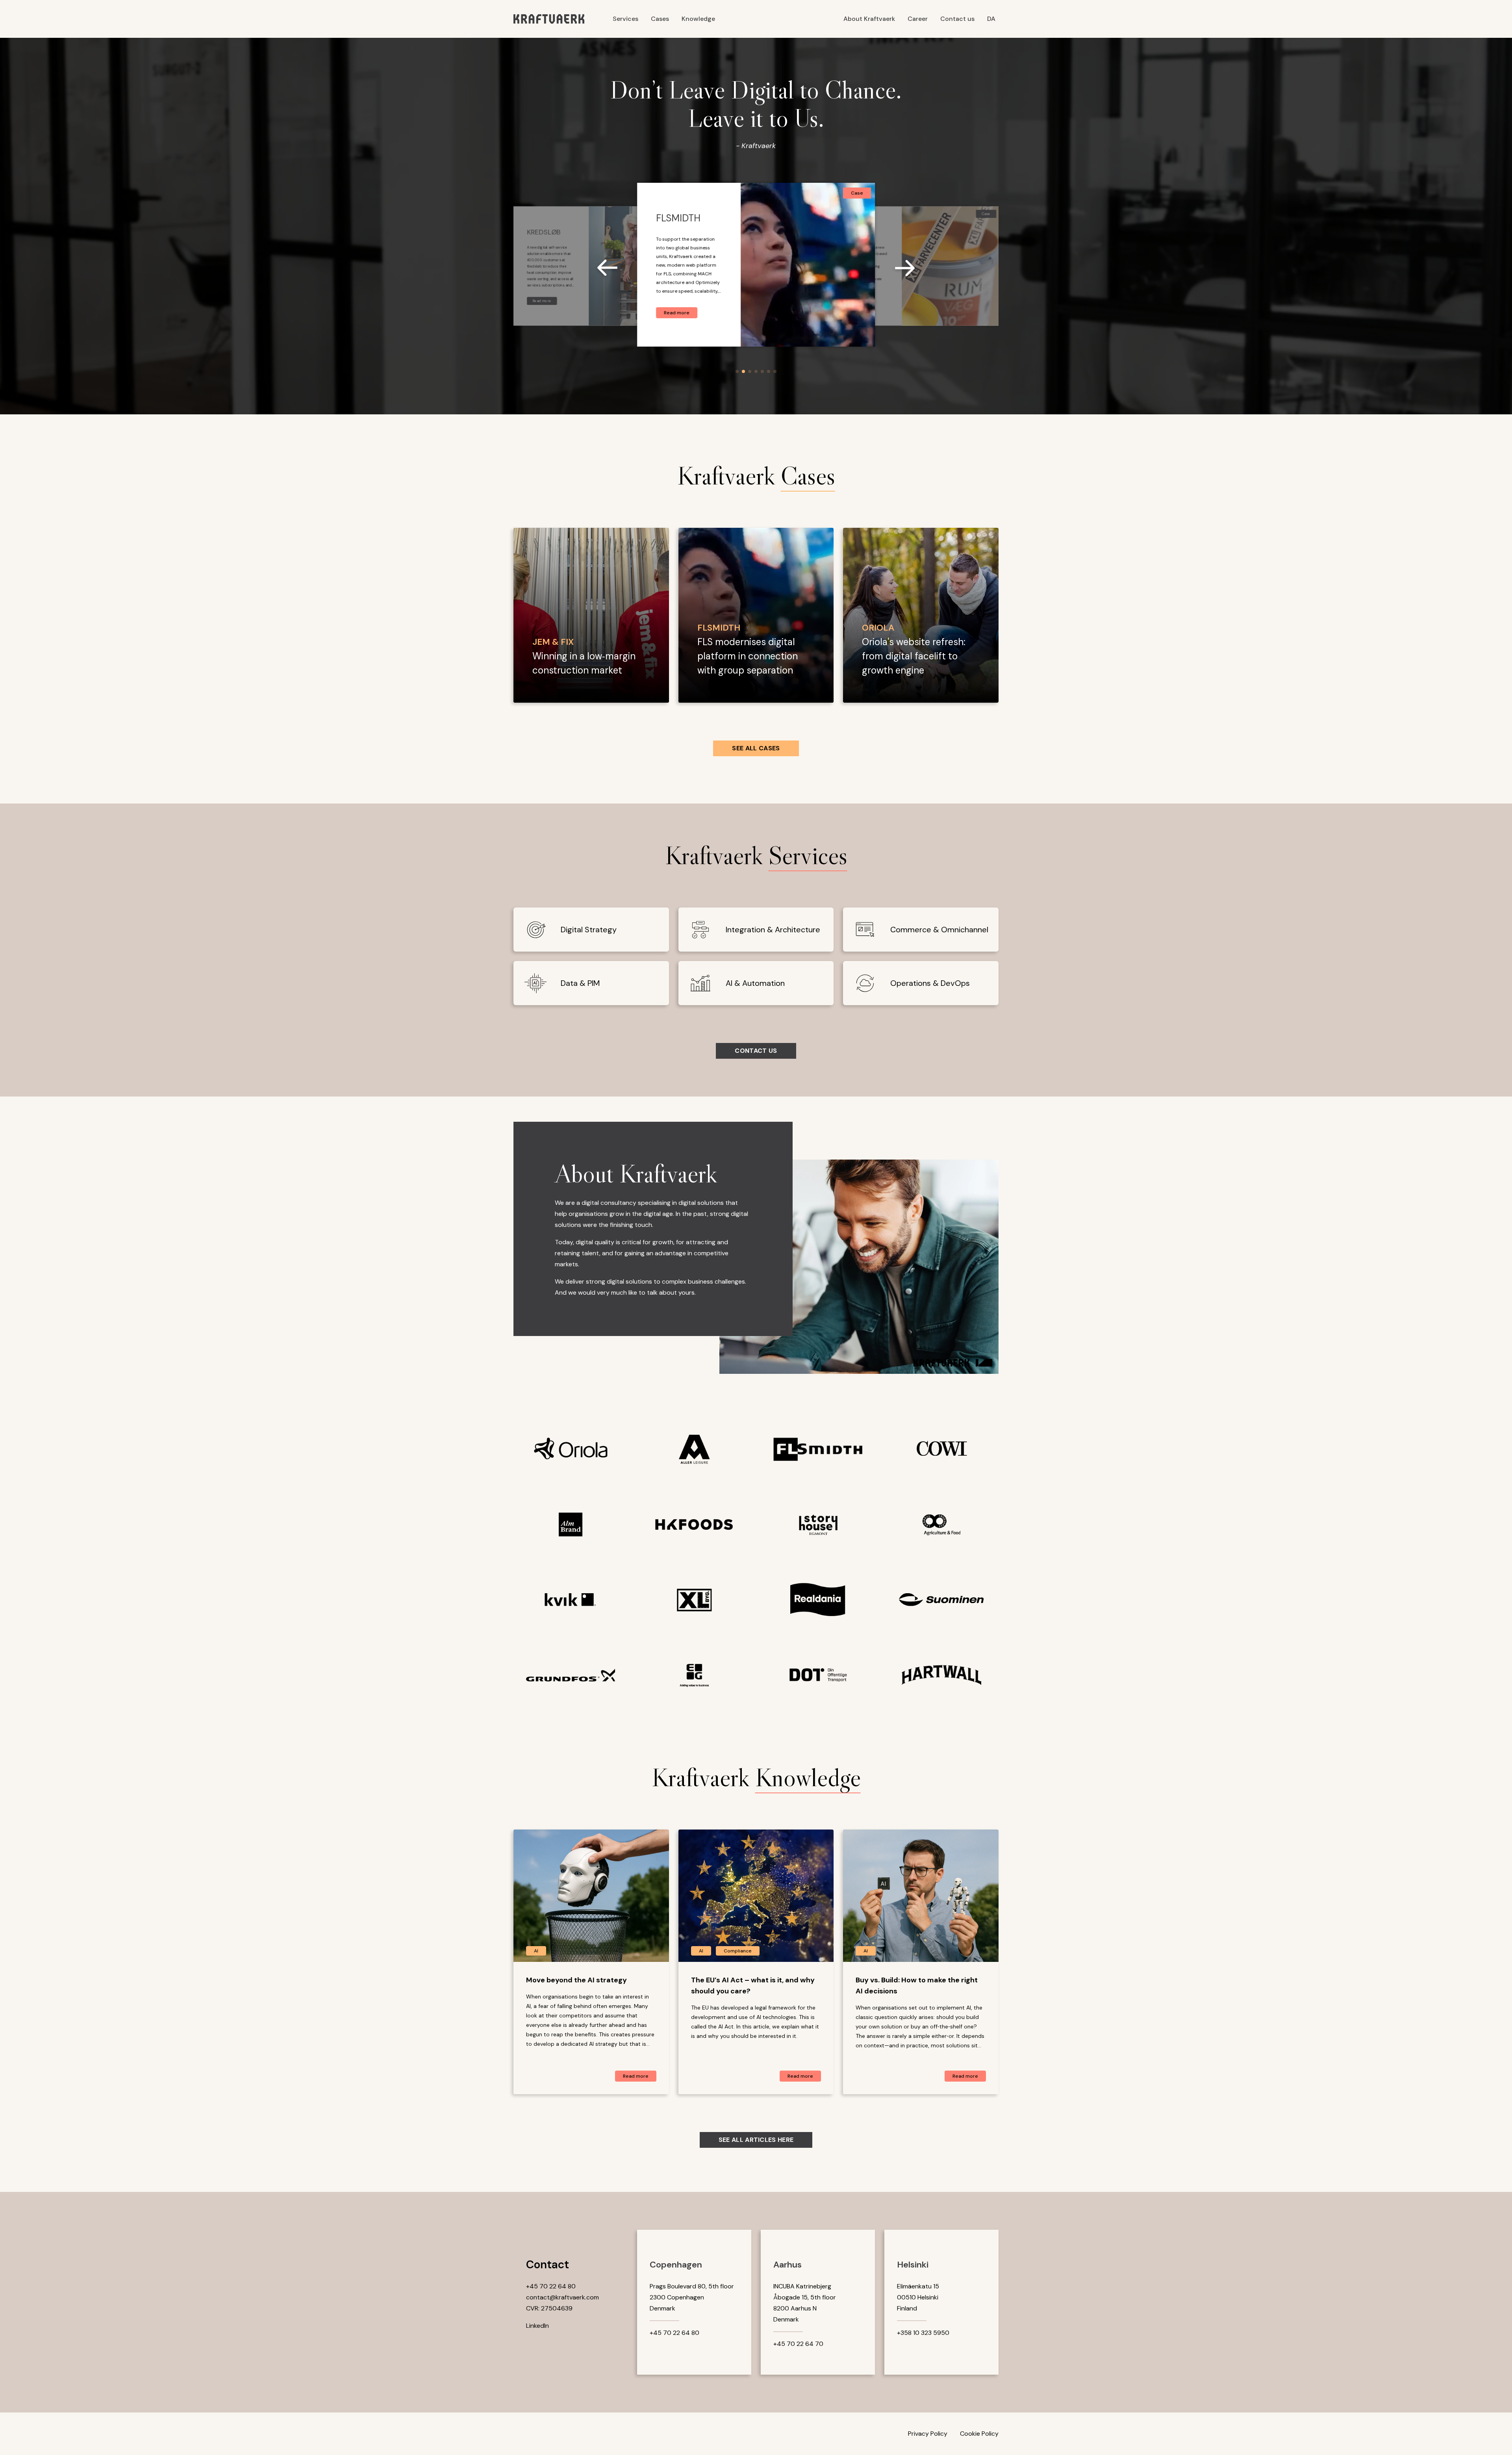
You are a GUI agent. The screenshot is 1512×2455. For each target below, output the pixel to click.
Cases (660, 19)
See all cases (756, 748)
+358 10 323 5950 (923, 2333)
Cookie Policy (979, 2434)
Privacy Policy (928, 2434)
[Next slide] (900, 269)
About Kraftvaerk (869, 19)
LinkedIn (537, 2326)
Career (918, 19)
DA (991, 19)
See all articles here (756, 2140)
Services (625, 19)
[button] (737, 371)
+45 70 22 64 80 (551, 2286)
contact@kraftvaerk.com (562, 2297)
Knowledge (698, 19)
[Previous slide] (612, 269)
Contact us (957, 19)
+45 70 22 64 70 (798, 2344)
